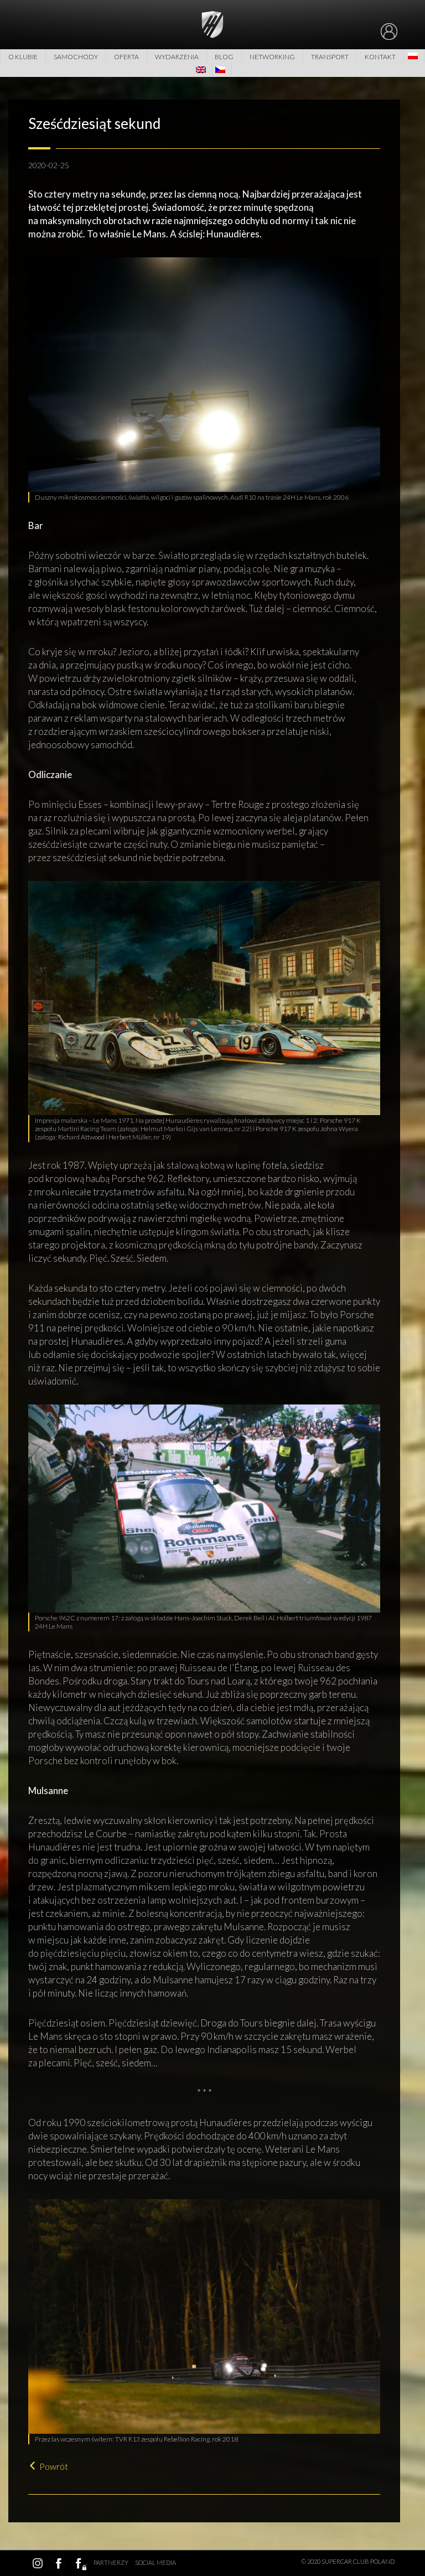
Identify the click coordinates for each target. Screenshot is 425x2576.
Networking (272, 57)
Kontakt (380, 57)
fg (80, 2563)
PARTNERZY (111, 2562)
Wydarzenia (177, 57)
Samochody (76, 57)
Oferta (126, 57)
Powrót (54, 2466)
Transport (330, 57)
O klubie (23, 57)
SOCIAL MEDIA (156, 2562)
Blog (224, 57)
